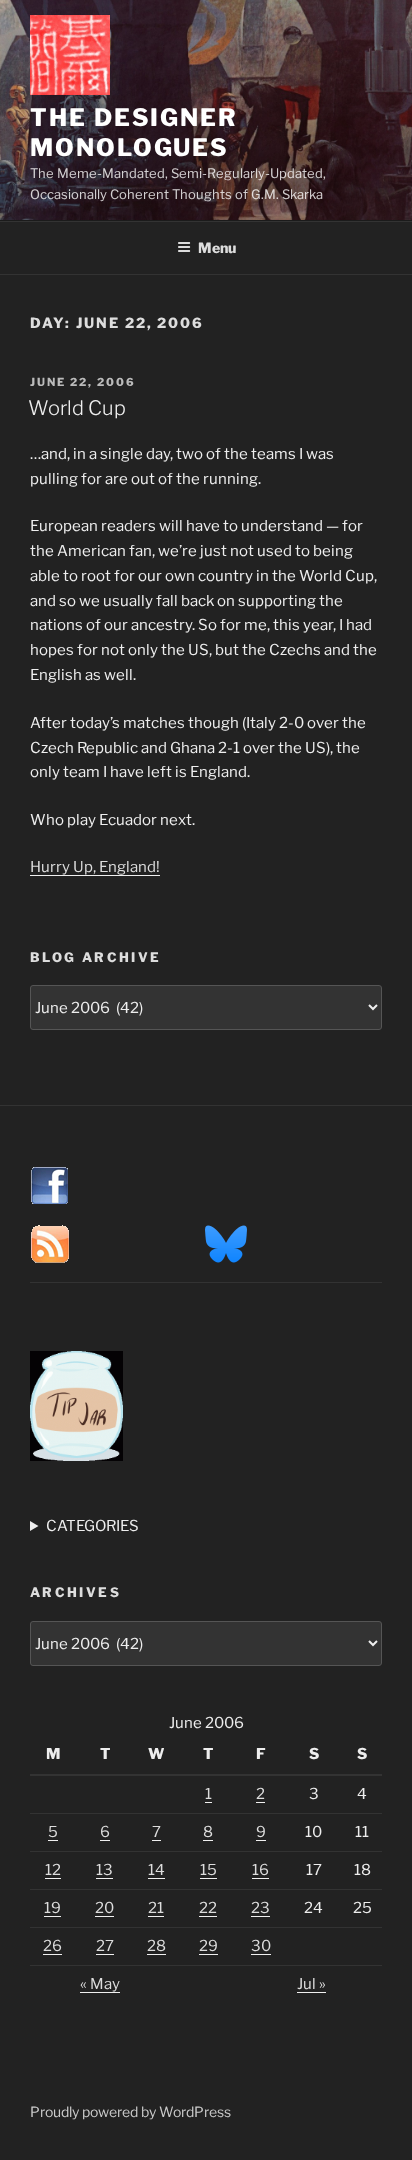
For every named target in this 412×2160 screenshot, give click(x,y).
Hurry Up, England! (95, 867)
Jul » (311, 1984)
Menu (217, 247)
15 (208, 1870)
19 (52, 1908)
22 (208, 1908)
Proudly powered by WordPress (130, 2111)
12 (53, 1870)
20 (104, 1908)
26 (52, 1946)
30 (261, 1946)
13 (104, 1870)
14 (156, 1870)
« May (100, 1984)
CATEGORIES (92, 1526)
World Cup (77, 408)
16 (260, 1870)
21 (156, 1908)
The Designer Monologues (134, 132)
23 (260, 1908)
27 (105, 1946)
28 (156, 1946)
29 (208, 1946)
